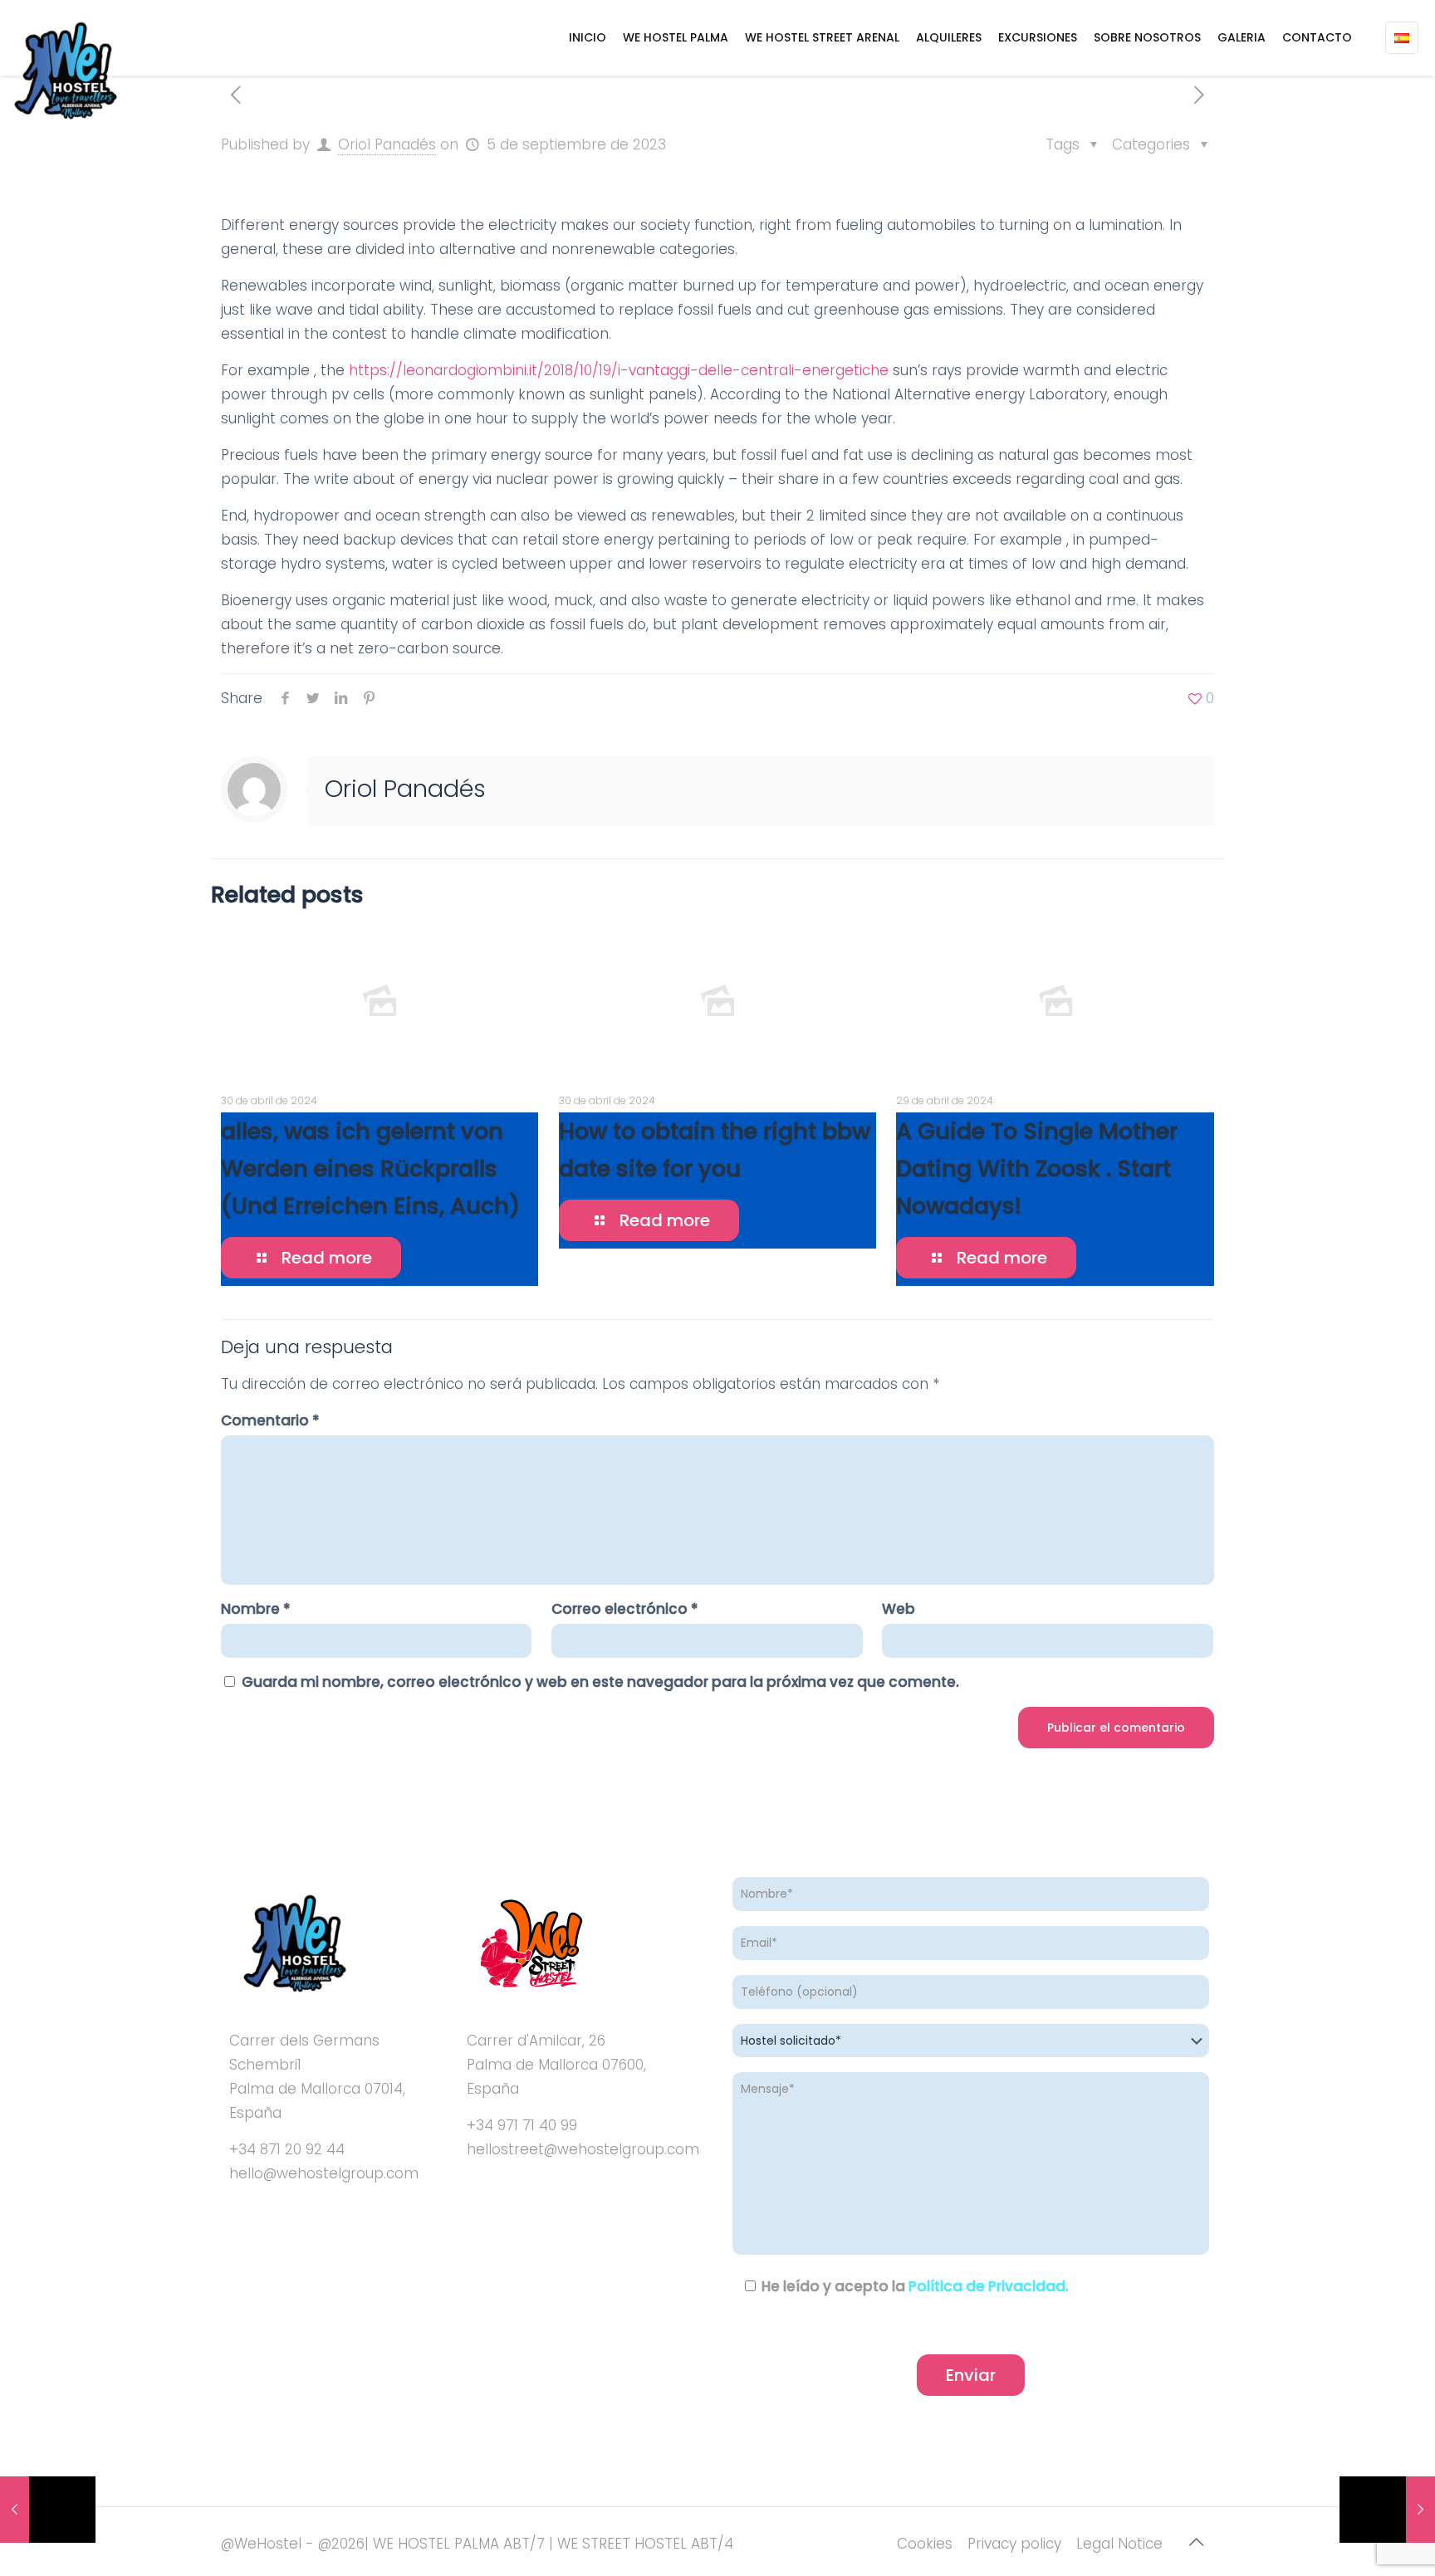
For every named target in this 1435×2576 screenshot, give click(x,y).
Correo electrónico (625, 1609)
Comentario (270, 1420)
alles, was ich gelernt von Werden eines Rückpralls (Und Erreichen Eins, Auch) (370, 1168)
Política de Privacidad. (989, 2286)
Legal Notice (1119, 2544)
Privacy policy (1014, 2544)
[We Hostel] (64, 71)
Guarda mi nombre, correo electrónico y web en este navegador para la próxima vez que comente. (600, 1682)
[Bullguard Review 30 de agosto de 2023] (48, 2510)
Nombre (256, 1609)
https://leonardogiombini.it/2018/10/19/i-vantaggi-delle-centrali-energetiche (619, 370)
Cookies (925, 2544)
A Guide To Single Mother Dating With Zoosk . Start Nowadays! (1037, 1168)
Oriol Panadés (387, 144)
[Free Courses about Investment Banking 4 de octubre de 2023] (1387, 2510)
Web (899, 1609)
